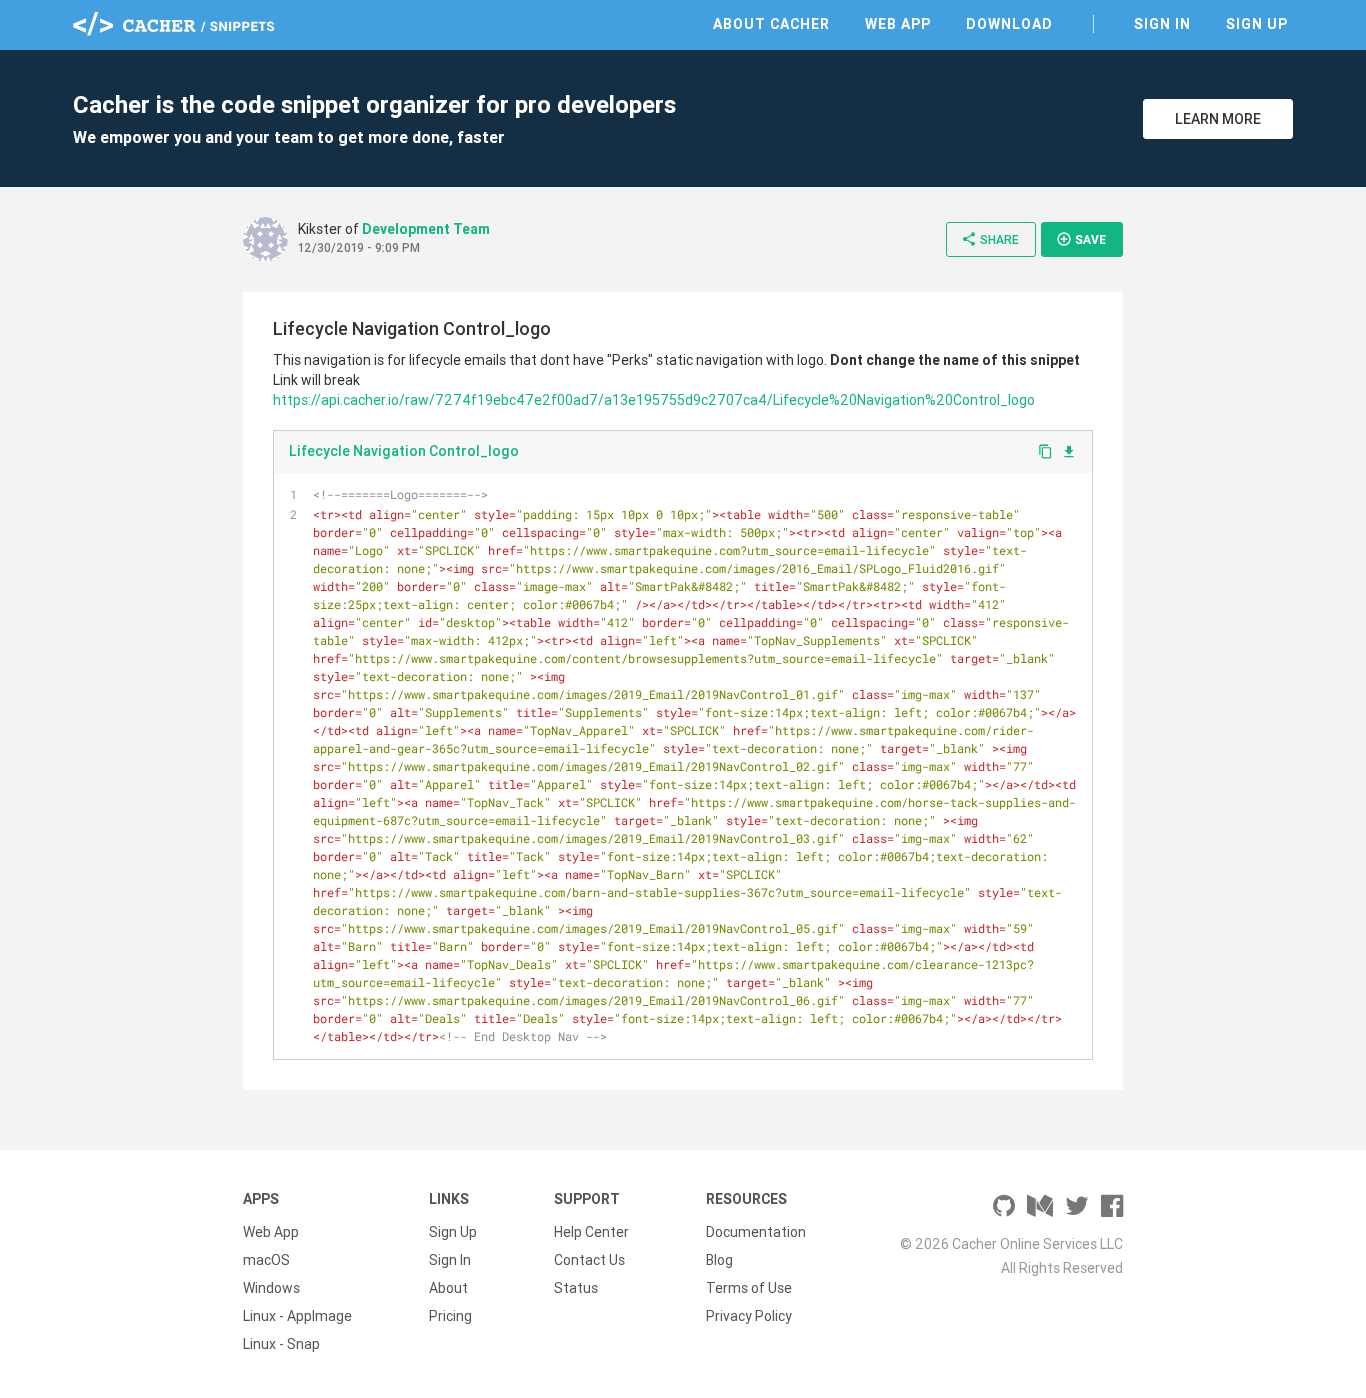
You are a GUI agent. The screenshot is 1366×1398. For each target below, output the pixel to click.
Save (1081, 239)
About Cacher (771, 24)
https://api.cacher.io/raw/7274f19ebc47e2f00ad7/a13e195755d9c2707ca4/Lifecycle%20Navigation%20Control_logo (654, 400)
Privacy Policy (749, 1316)
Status (576, 1288)
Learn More (1218, 119)
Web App (898, 24)
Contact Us (589, 1260)
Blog (719, 1260)
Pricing (450, 1316)
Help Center (591, 1232)
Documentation (756, 1232)
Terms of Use (749, 1288)
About (448, 1288)
